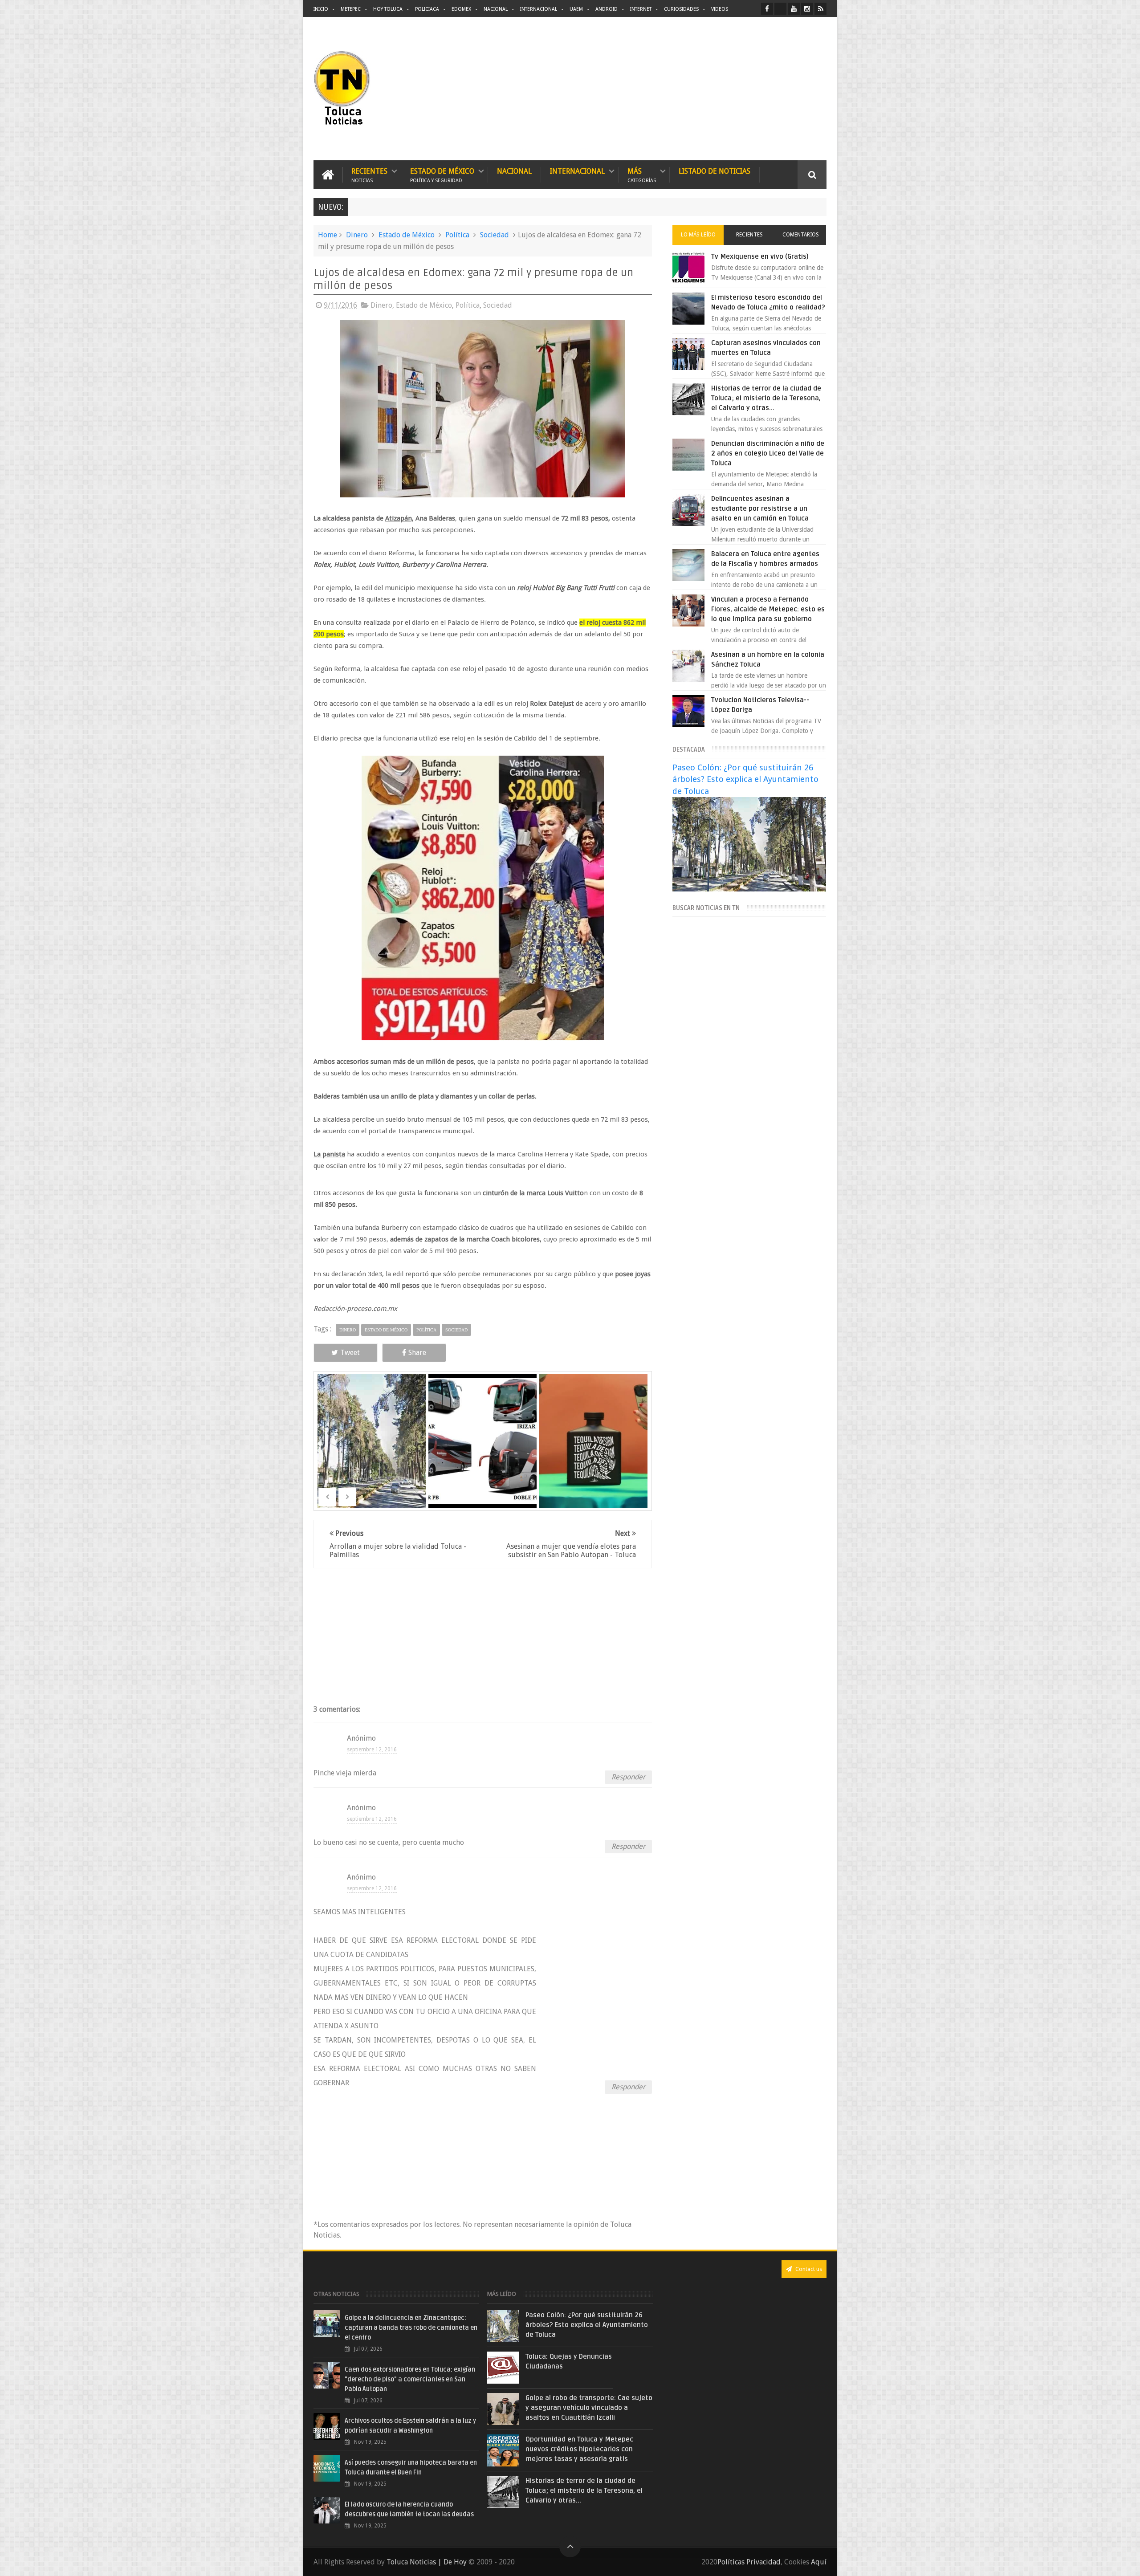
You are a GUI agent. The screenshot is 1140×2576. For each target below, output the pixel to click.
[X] (780, 9)
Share (417, 1353)
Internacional (539, 9)
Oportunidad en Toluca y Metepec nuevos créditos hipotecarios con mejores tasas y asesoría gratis (579, 2449)
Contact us (808, 2269)
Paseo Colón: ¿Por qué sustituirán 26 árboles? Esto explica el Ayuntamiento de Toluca (745, 779)
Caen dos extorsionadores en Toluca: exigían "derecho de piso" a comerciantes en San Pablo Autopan (410, 2379)
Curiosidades (681, 9)
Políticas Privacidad (749, 2562)
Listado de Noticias (715, 171)
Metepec (351, 9)
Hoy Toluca (388, 9)
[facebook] (767, 9)
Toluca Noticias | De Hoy (427, 2562)
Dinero (357, 235)
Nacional (496, 9)
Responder (628, 1777)
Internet (641, 9)
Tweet (350, 1353)
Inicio (321, 9)
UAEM (576, 9)
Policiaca (427, 9)
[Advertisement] (752, 89)
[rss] (820, 9)
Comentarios (801, 235)
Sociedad (495, 235)
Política (457, 235)
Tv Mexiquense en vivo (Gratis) (760, 256)
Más (642, 175)
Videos (720, 9)
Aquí (819, 2562)
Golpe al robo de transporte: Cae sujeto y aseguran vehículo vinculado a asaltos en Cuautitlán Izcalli (589, 2408)
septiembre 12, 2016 (372, 1750)
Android (607, 9)
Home (328, 235)
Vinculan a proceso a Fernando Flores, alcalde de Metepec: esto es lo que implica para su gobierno (768, 609)
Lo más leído (698, 235)
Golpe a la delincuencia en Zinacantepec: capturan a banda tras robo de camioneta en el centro (411, 2328)
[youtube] (794, 9)
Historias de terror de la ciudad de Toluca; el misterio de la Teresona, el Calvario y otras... (766, 398)
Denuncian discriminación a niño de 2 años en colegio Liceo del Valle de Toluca (768, 453)
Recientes (369, 175)
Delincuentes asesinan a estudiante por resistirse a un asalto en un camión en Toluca (760, 509)
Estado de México (442, 175)
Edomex (461, 9)
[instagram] (807, 9)
